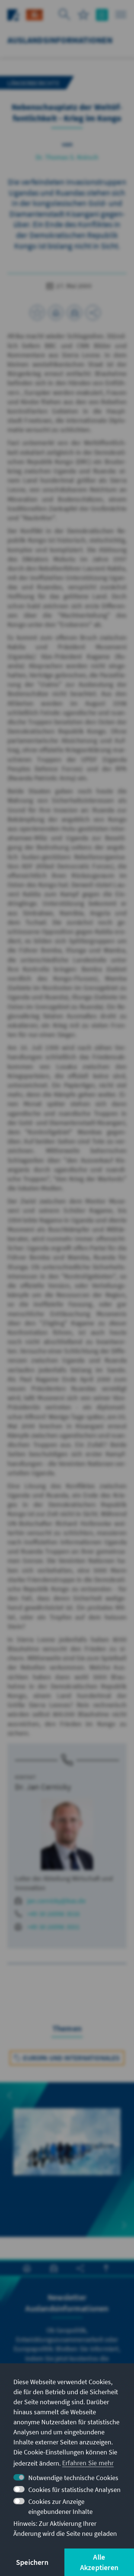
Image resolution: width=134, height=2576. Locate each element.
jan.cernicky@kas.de (56, 1901)
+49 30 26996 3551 (53, 1927)
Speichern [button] (32, 2562)
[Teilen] (93, 313)
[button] (10, 2095)
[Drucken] (56, 313)
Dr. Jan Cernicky (43, 1787)
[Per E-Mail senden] (74, 313)
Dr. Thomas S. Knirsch (67, 157)
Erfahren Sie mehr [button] (88, 2463)
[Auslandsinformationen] (34, 14)
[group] (67, 2150)
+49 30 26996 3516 (53, 1914)
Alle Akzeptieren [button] (99, 2562)
